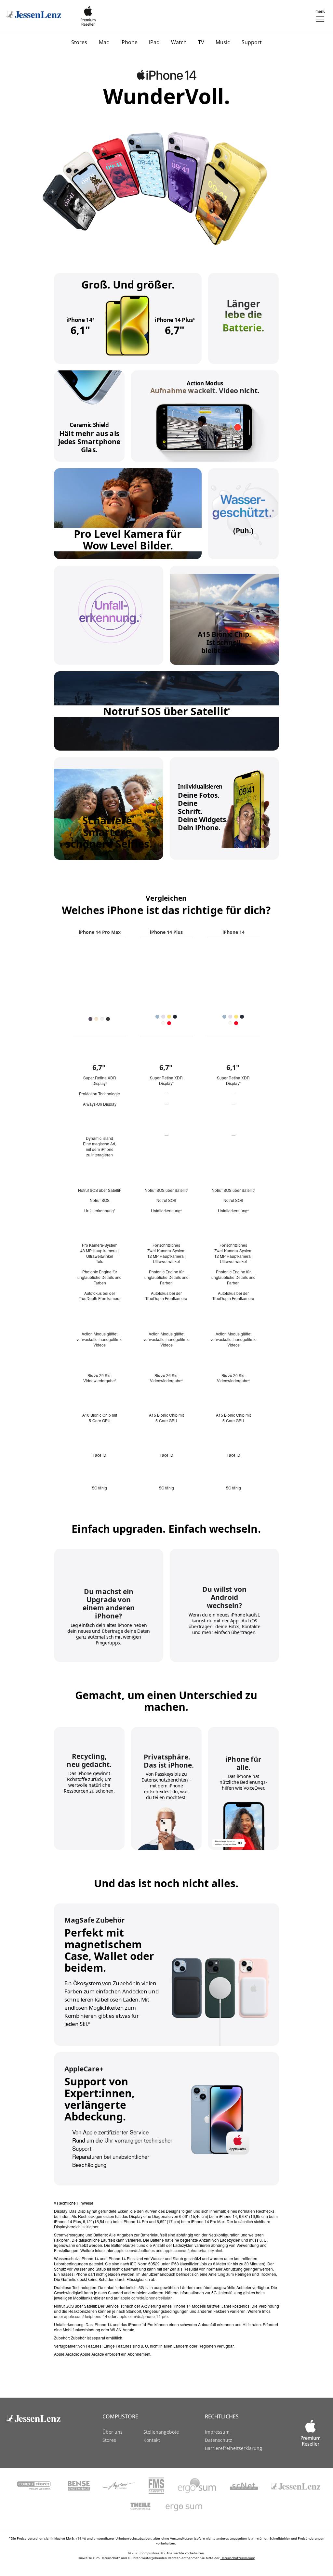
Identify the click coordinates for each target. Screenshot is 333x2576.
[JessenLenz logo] (34, 15)
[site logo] (40, 2418)
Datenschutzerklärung (238, 2558)
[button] (320, 15)
